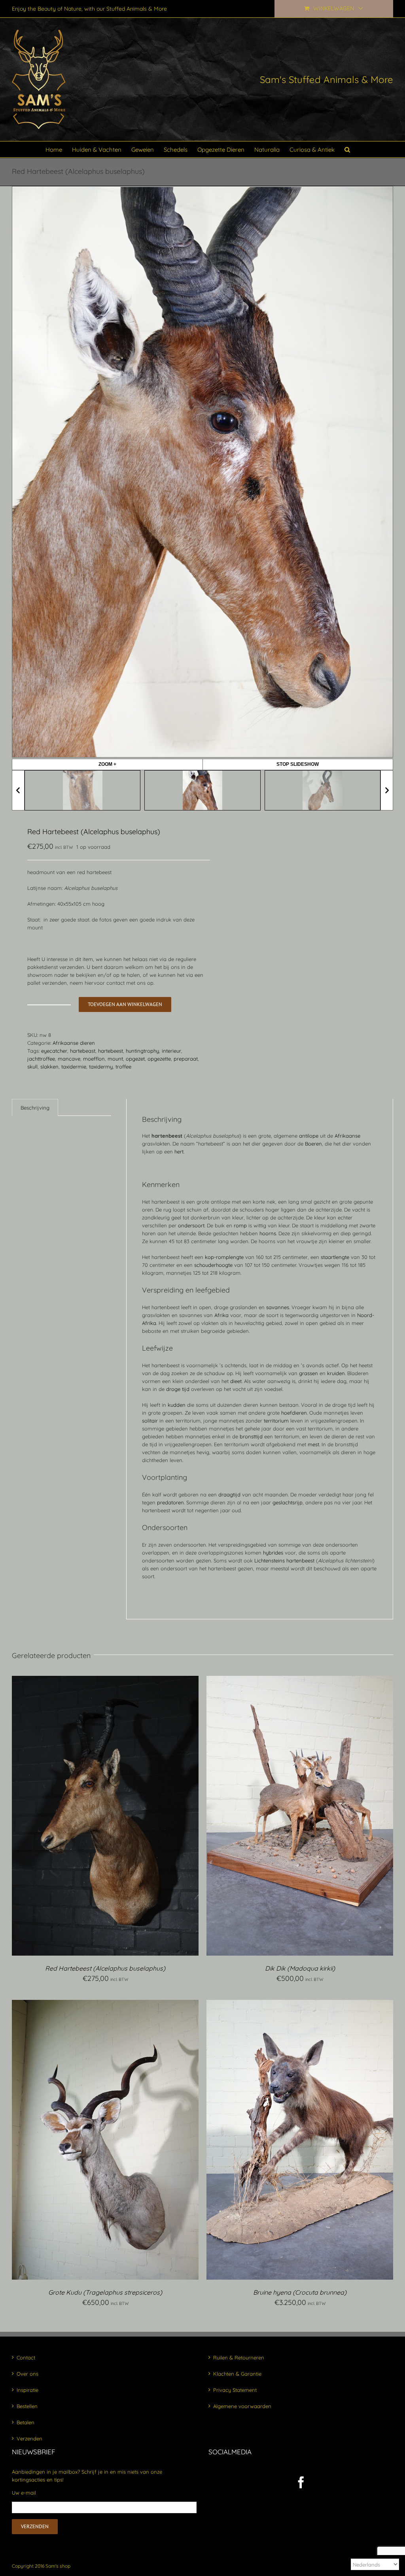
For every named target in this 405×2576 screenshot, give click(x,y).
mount (115, 1059)
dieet (236, 1381)
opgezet (135, 1059)
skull (32, 1067)
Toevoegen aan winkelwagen (125, 1004)
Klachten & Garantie (237, 2374)
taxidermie (74, 1067)
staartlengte (335, 1257)
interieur (171, 1051)
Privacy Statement (235, 2390)
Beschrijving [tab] (35, 1108)
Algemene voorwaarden (242, 2406)
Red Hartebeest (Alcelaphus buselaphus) (105, 1968)
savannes (278, 1307)
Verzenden (29, 2438)
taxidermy (101, 1067)
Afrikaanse (347, 1136)
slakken (49, 1067)
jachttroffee (41, 1059)
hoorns (268, 1233)
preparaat (186, 1059)
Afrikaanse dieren (74, 1043)
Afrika (221, 1315)
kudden (177, 1405)
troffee (123, 1067)
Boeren (313, 1144)
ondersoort (191, 1225)
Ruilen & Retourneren (239, 2357)
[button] (347, 149)
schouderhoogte (213, 1265)
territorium (276, 1421)
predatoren (170, 1502)
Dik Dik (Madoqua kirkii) (300, 1968)
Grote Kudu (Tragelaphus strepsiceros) (105, 2292)
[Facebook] (301, 2482)
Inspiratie (27, 2390)
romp (240, 1225)
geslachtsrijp (288, 1502)
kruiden (336, 1373)
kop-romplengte (224, 1257)
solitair (150, 1421)
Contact (26, 2357)
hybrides (273, 1553)
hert (179, 1151)
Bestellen (27, 2406)
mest (313, 1444)
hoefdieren (294, 1413)
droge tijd (178, 1389)
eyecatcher (54, 1051)
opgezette (159, 1059)
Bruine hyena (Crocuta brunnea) (300, 2292)
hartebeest (111, 1051)
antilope (309, 1136)
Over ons (27, 2374)
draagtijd (229, 1494)
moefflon (94, 1059)
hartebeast (83, 1051)
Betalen (26, 2422)
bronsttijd (251, 1436)
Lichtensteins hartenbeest (284, 1560)
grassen (308, 1373)
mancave (69, 1059)
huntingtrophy (142, 1051)
